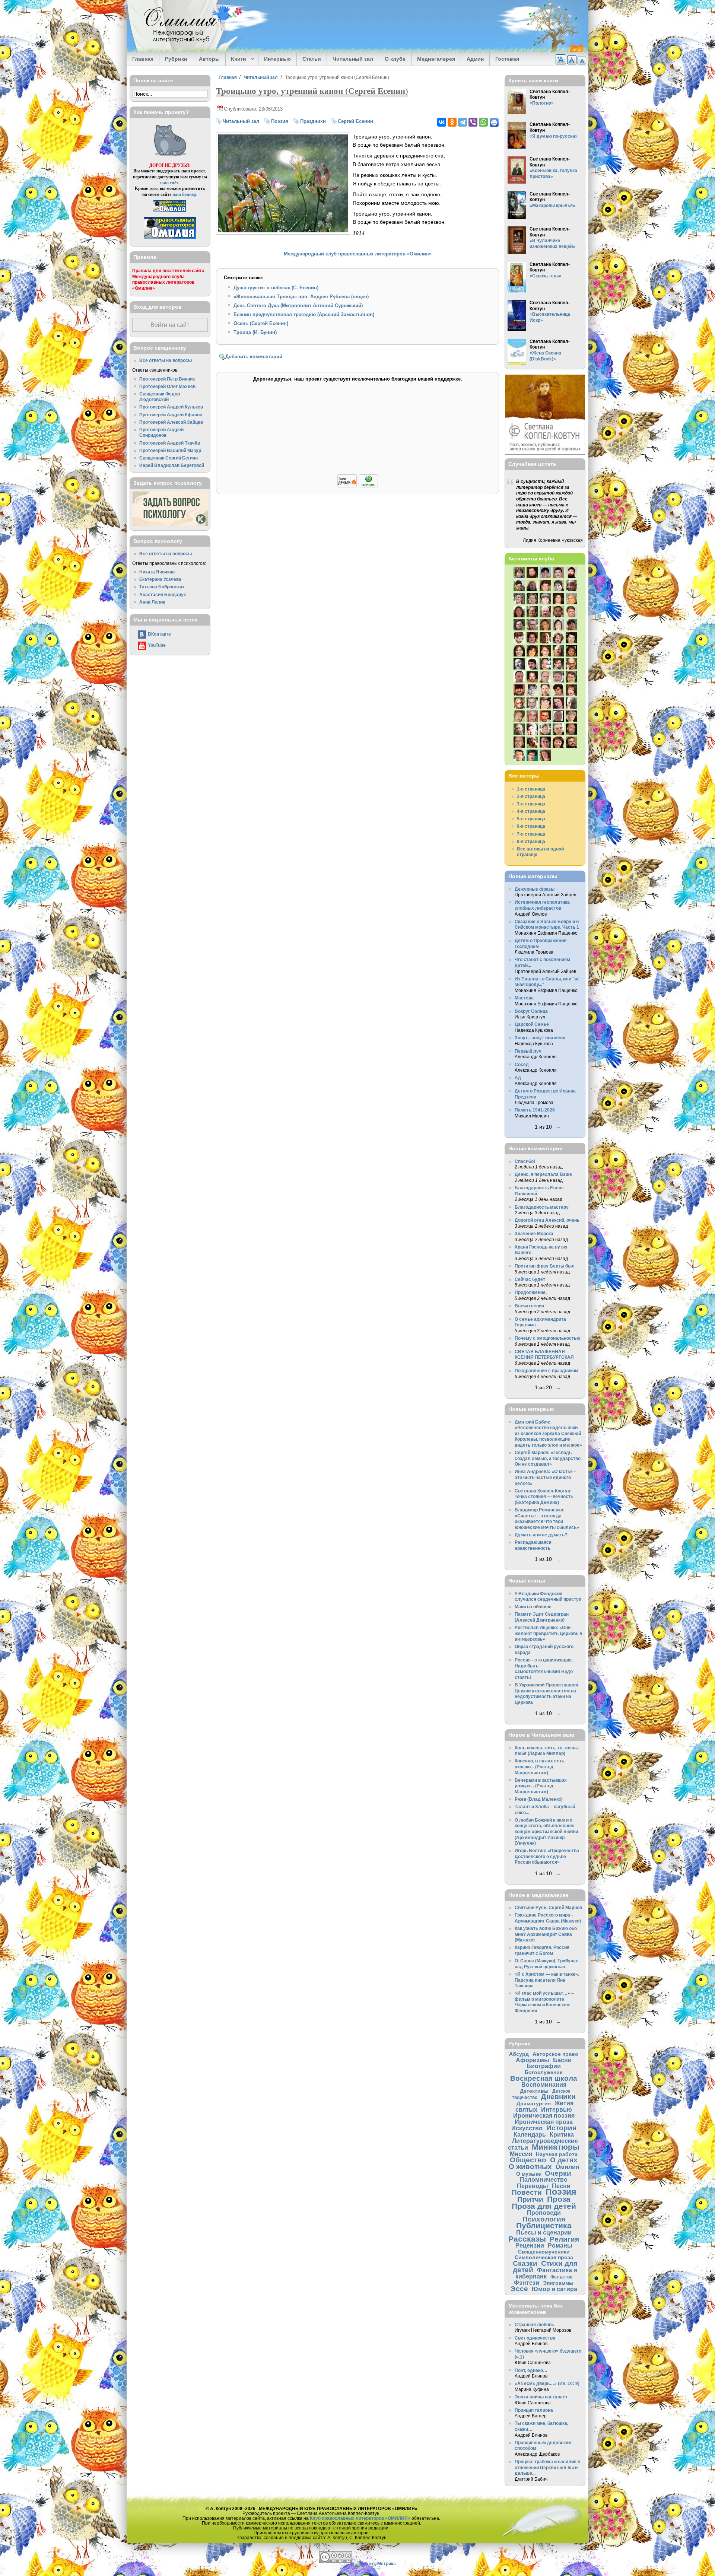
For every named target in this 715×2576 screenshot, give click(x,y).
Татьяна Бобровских (162, 587)
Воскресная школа (544, 2078)
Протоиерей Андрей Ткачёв (170, 443)
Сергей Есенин (355, 121)
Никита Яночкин (157, 572)
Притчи (530, 2199)
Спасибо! (525, 1161)
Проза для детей (544, 2206)
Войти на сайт (170, 325)
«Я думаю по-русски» (554, 136)
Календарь (530, 2134)
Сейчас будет (530, 1279)
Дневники (558, 2097)
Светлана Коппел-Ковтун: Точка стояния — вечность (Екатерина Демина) (544, 1497)
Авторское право (555, 2054)
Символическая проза (544, 2257)
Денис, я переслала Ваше (543, 1174)
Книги (236, 59)
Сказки (525, 2263)
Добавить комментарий (254, 357)
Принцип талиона (534, 2410)
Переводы (533, 2186)
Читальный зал (353, 59)
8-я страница (531, 841)
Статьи (312, 59)
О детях (564, 2160)
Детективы (534, 2091)
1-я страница (531, 789)
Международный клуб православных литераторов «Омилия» (358, 254)
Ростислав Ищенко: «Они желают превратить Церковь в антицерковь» (548, 1633)
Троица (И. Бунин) (255, 332)
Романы (560, 2245)
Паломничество (544, 2179)
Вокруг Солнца (531, 1011)
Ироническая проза (544, 2122)
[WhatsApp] (483, 122)
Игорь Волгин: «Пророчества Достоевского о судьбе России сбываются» (547, 1856)
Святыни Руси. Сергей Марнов (548, 1907)
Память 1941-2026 (535, 1110)
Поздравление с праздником (546, 1370)
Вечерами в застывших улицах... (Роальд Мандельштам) (541, 1786)
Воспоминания (544, 2084)
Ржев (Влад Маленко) (539, 1799)
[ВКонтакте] (442, 122)
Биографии (544, 2066)
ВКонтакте (159, 634)
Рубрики (176, 59)
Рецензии (530, 2245)
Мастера (524, 998)
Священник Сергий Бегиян (169, 458)
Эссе (519, 2289)
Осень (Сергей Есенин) (261, 323)
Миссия (521, 2154)
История (561, 2128)
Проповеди (544, 2213)
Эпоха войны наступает (541, 2397)
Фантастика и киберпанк (546, 2273)
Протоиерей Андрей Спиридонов (161, 432)
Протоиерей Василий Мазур (170, 450)
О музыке (529, 2174)
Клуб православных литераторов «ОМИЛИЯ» (360, 2518)
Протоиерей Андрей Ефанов (171, 415)
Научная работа (557, 2154)
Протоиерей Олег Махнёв (167, 386)
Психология (544, 2219)
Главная (143, 59)
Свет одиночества (535, 2338)
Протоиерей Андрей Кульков (171, 407)
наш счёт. (170, 183)
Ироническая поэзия (544, 2115)
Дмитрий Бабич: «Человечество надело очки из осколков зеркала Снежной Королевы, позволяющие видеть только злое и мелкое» (548, 1433)
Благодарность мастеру (542, 1207)
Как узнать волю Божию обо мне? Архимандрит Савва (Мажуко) (546, 1934)
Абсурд (519, 2054)
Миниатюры (556, 2147)
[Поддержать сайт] (358, 486)
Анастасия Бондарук (163, 594)
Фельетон (561, 2277)
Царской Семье (532, 1024)
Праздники (313, 121)
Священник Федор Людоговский (160, 397)
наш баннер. (185, 194)
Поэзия (280, 121)
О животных (530, 2167)
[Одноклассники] (452, 122)
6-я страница (531, 826)
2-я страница (531, 796)
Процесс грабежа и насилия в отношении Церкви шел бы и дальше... (547, 2467)
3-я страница (531, 804)
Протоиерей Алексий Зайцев (171, 422)
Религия (564, 2239)
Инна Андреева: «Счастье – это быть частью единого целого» (546, 1477)
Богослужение (544, 2072)
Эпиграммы (558, 2283)
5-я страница (531, 819)
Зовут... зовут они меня (540, 1038)
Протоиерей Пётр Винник (167, 379)
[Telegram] (463, 122)
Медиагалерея (436, 59)
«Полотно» (542, 103)
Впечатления (529, 1306)
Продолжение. (531, 1292)
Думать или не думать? (541, 1535)
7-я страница (531, 834)
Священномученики (544, 2252)
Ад (518, 1077)
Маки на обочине (533, 1607)
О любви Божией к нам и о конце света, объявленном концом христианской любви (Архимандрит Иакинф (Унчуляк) (546, 1831)
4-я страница (531, 811)
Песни (561, 2186)
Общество (528, 2160)
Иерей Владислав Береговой (172, 465)
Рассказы (527, 2239)
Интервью (277, 59)
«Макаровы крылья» (552, 205)
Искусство (527, 2128)
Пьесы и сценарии (544, 2232)
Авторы (209, 59)
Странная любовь (534, 2324)
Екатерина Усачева (160, 579)
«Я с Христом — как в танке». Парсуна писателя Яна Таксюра (547, 1980)
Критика (562, 2134)
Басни (562, 2060)
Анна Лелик (152, 602)
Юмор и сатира (554, 2289)
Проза (559, 2199)
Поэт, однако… (531, 2370)
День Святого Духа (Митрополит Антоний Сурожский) (298, 306)
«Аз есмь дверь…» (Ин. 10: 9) (547, 2383)
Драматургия (534, 2103)
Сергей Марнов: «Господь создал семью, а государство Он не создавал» (548, 1458)
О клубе (395, 59)
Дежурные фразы (535, 889)
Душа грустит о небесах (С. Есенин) (276, 288)
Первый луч (528, 1051)
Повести (527, 2192)
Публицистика (544, 2225)
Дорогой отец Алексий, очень (547, 1220)
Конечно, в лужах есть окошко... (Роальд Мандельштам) (539, 1766)
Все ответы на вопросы (166, 360)
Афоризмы (533, 2060)
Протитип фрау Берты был (545, 1266)
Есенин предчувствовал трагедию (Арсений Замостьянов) (304, 314)
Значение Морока (534, 1233)
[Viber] (473, 122)
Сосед (522, 1064)
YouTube (157, 645)
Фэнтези (527, 2283)
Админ (475, 59)
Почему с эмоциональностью (547, 1338)
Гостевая (507, 59)
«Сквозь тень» (546, 276)
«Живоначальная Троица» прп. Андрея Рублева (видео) (301, 297)
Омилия (567, 2167)
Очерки (558, 2173)
